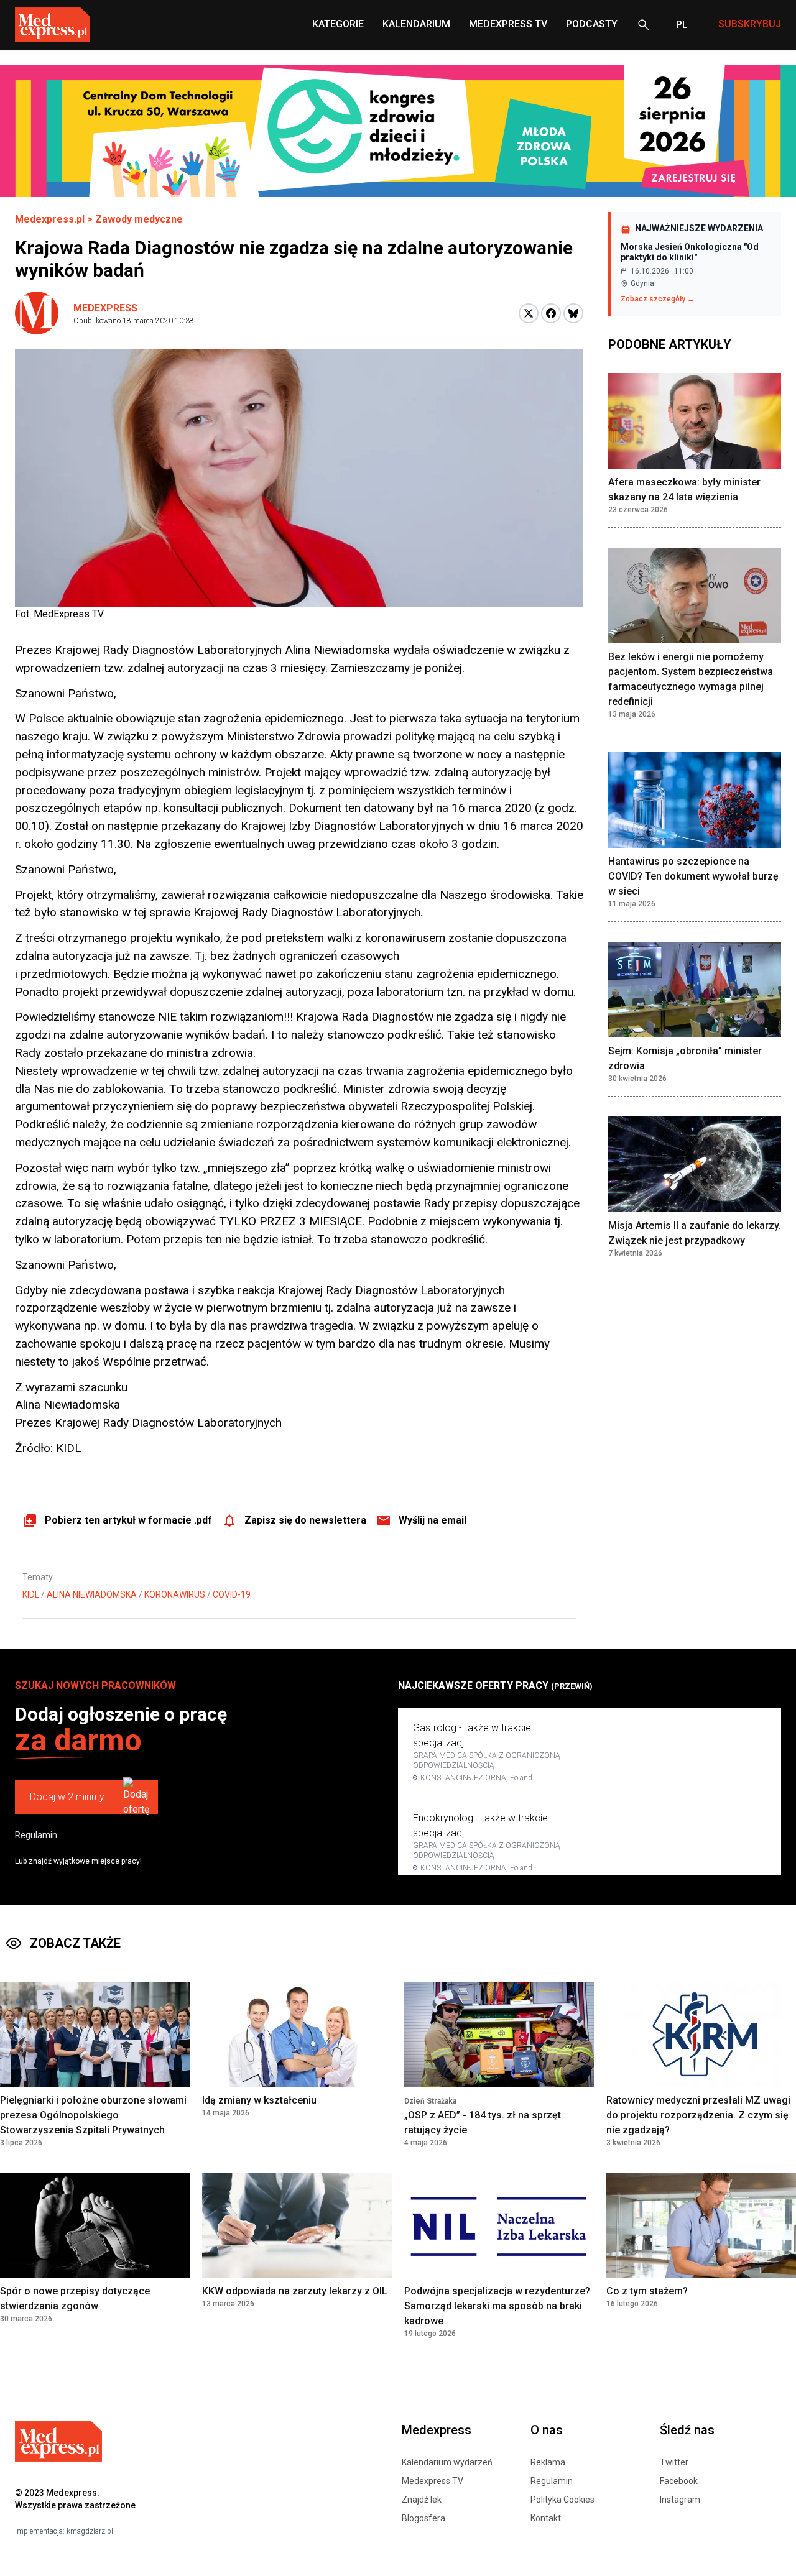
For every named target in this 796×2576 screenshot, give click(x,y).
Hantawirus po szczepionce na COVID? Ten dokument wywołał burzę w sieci (693, 876)
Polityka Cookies (562, 2500)
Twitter (674, 2462)
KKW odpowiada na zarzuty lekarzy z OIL (295, 2291)
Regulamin (36, 1835)
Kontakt (546, 2518)
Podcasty (592, 24)
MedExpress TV (508, 24)
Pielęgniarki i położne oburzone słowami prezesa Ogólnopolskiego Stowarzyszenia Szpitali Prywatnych (93, 2115)
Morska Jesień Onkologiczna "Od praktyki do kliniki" (690, 252)
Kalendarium (416, 24)
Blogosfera (423, 2518)
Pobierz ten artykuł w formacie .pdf (128, 1520)
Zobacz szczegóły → (658, 299)
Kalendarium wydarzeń (447, 2462)
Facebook (679, 2481)
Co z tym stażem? (647, 2291)
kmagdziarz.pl (90, 2531)
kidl (31, 1594)
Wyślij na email (433, 1520)
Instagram (680, 2500)
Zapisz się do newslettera (305, 1520)
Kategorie (338, 24)
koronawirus (175, 1594)
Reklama (548, 2462)
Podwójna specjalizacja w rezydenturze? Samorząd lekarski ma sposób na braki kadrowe (497, 2306)
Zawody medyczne (139, 219)
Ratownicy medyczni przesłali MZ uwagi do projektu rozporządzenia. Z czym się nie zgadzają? (698, 2115)
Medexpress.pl (50, 219)
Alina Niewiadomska (92, 1594)
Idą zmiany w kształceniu (259, 2100)
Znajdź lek (422, 2500)
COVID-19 (232, 1594)
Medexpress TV (433, 2481)
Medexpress (105, 308)
